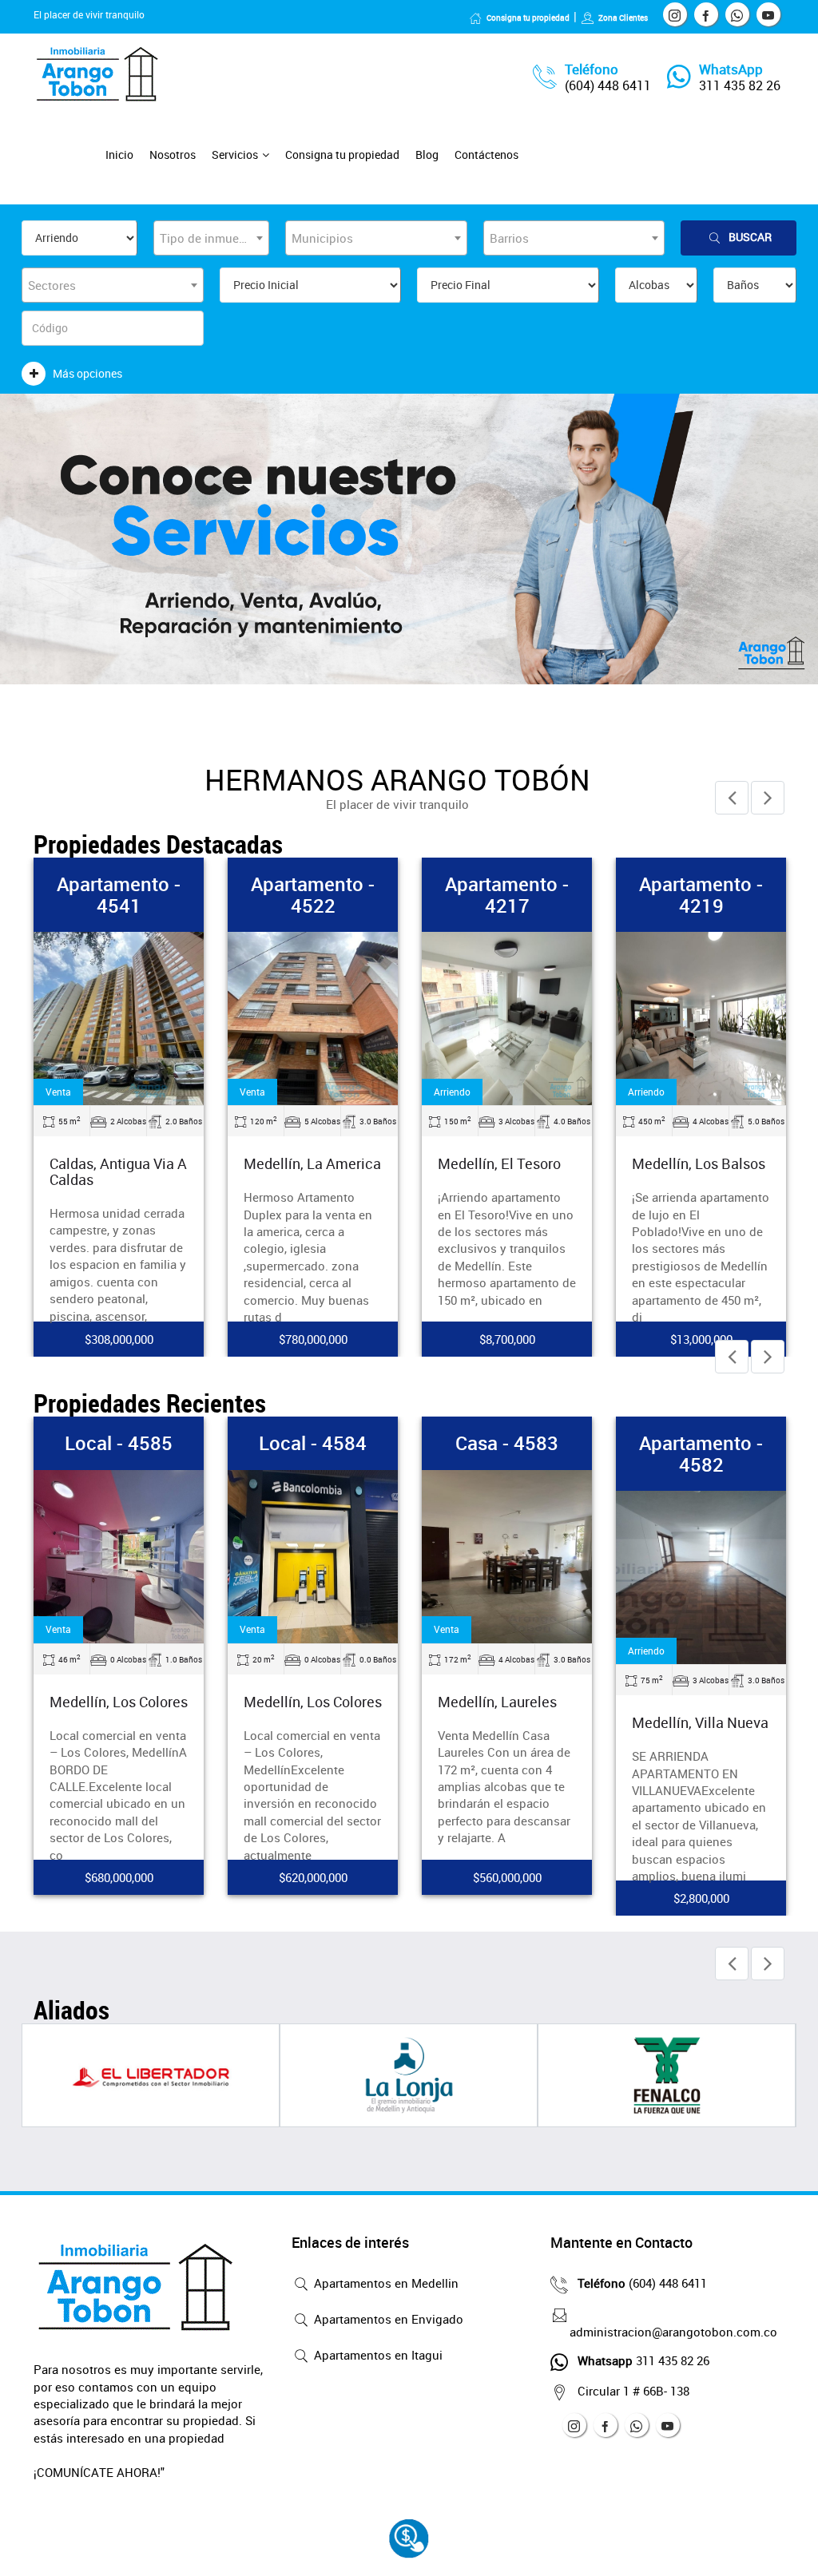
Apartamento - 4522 (313, 894)
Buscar (750, 237)
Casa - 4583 (507, 1443)
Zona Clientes (623, 18)
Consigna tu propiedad (528, 18)
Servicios (235, 155)
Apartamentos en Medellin (385, 2283)
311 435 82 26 (740, 85)
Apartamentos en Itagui (377, 2355)
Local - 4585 (119, 1443)
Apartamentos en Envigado (387, 2319)
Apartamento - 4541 (119, 894)
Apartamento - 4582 (701, 1453)
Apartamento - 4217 (507, 894)
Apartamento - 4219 (701, 894)
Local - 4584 (313, 1443)
